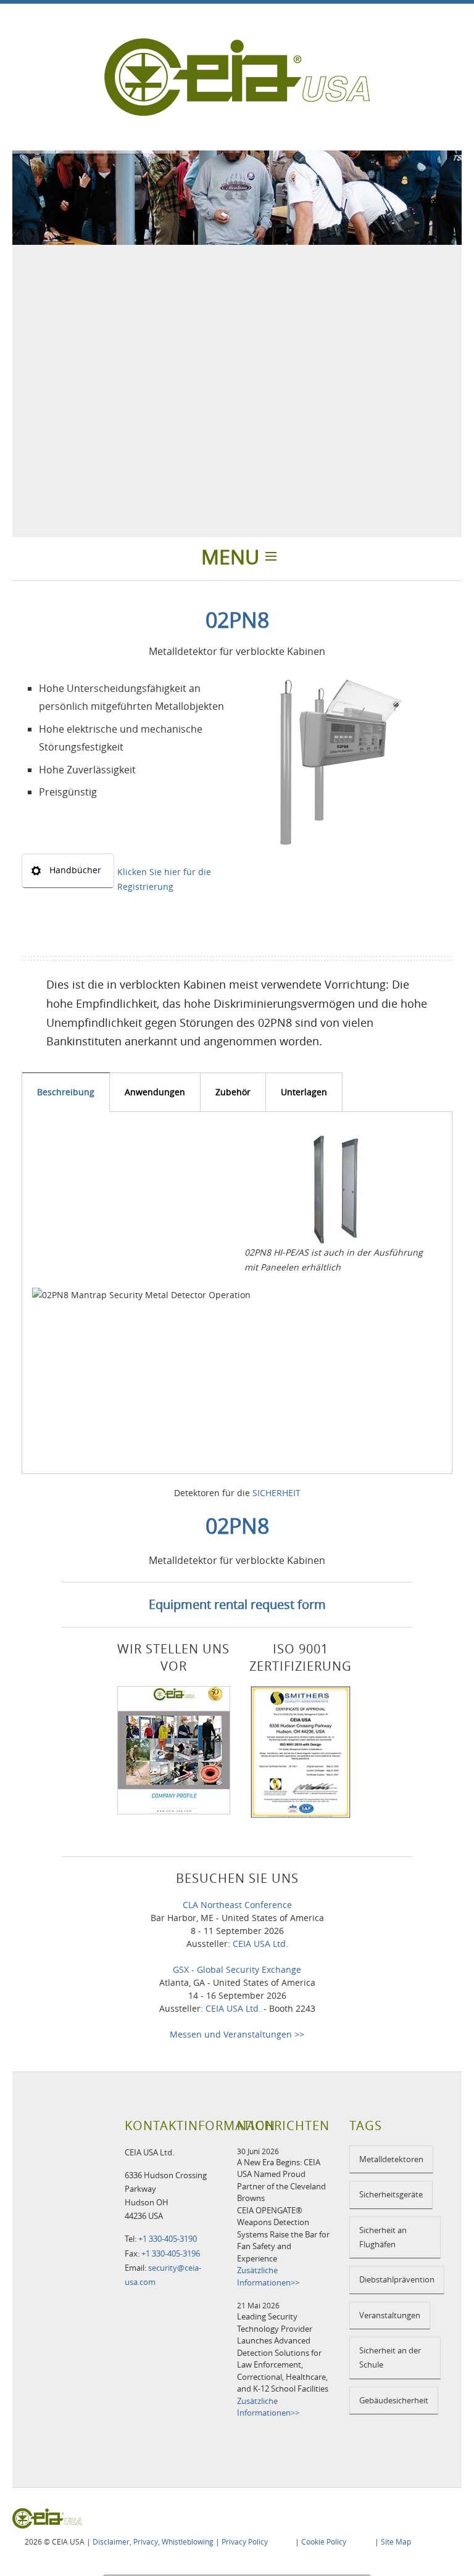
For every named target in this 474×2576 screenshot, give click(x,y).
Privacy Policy (245, 2541)
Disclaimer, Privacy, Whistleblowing (153, 2541)
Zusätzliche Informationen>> (268, 2276)
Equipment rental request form (237, 1604)
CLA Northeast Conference (237, 1905)
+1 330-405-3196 (171, 2253)
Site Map (396, 2541)
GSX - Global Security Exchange (237, 1969)
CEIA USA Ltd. (260, 1944)
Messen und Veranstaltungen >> (237, 2034)
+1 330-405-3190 (168, 2239)
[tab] (66, 1092)
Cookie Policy (324, 2541)
